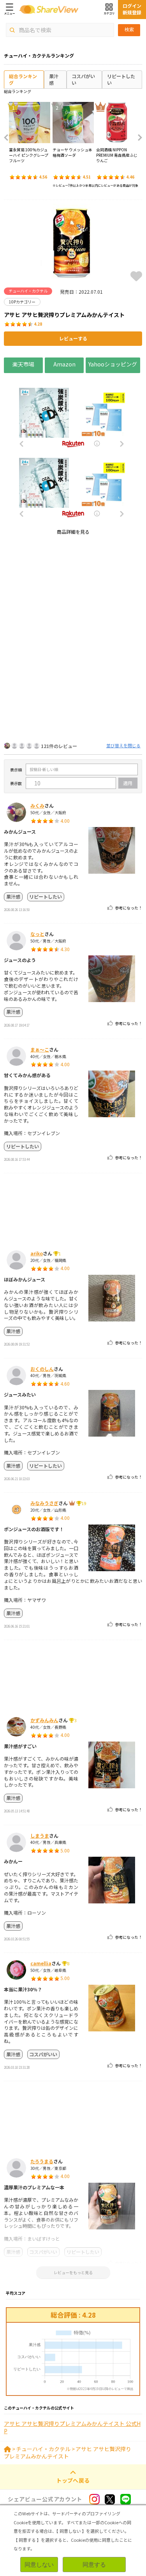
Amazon (64, 364)
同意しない (39, 2565)
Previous (9, 138)
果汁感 (54, 79)
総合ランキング (23, 79)
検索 (129, 30)
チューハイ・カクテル (43, 2449)
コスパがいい (83, 79)
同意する (94, 2565)
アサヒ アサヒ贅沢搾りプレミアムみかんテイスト (68, 2453)
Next (137, 138)
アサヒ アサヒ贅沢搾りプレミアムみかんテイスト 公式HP (72, 2428)
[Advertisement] (73, 614)
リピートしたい (121, 79)
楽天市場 (23, 364)
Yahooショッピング (113, 364)
